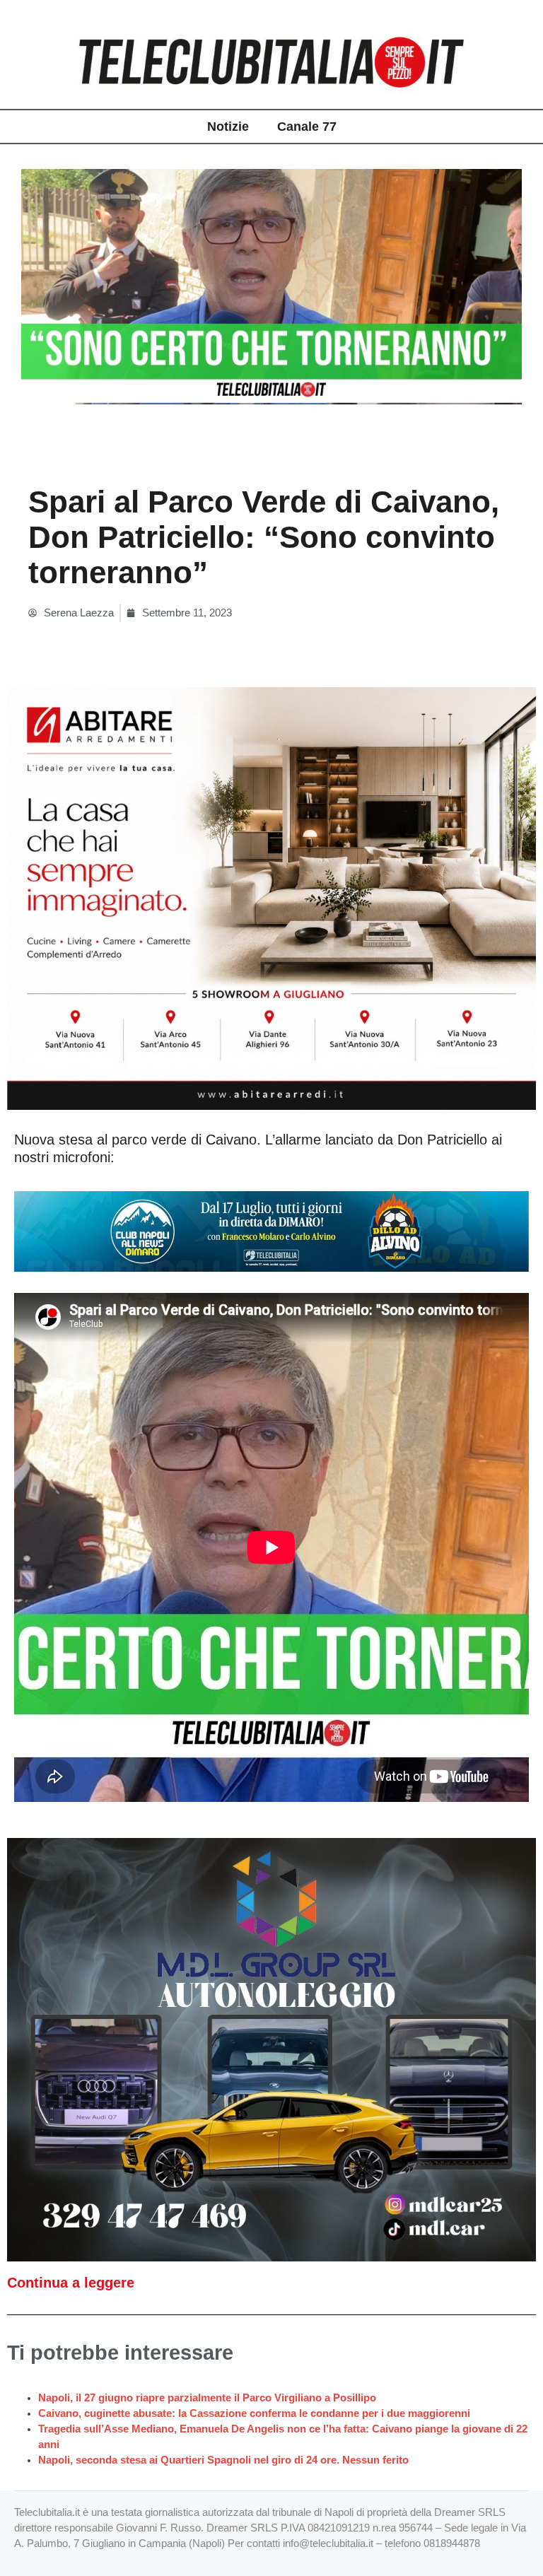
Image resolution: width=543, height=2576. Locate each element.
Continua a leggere (71, 2283)
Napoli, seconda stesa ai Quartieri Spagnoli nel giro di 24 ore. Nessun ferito (223, 2460)
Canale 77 (307, 127)
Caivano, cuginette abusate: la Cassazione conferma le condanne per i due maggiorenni (254, 2413)
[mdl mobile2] (271, 2049)
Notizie (228, 127)
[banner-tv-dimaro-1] (271, 1231)
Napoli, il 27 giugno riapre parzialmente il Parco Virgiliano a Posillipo (207, 2398)
